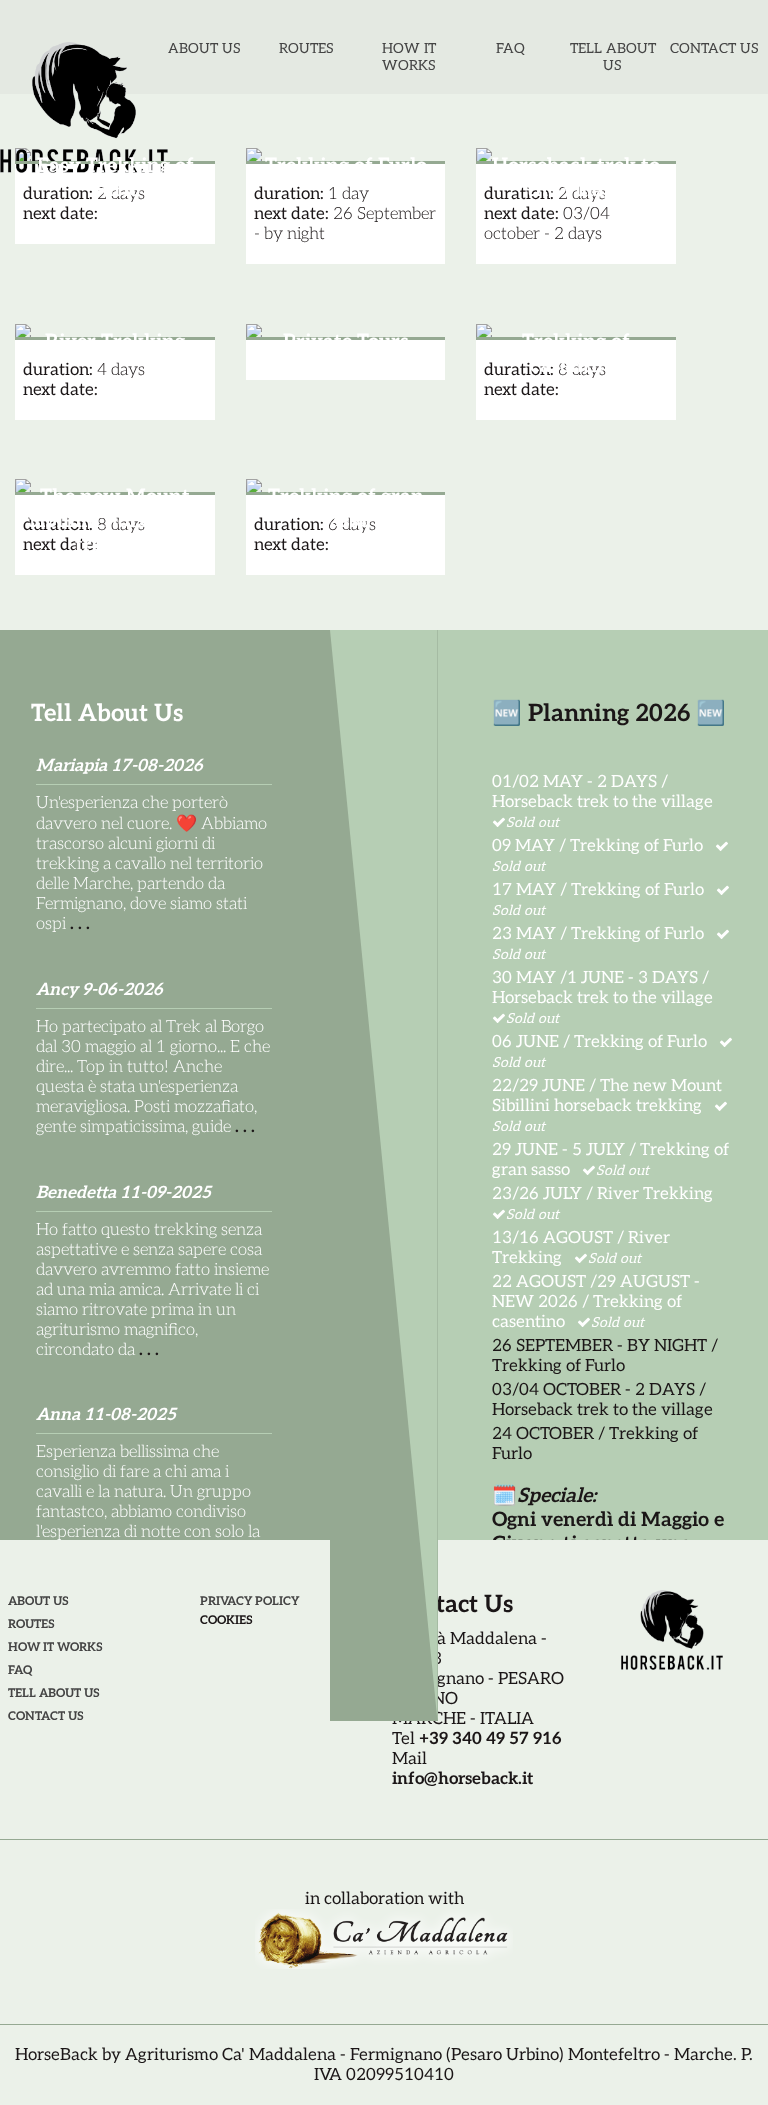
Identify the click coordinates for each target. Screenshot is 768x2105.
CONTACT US (714, 48)
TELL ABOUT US (613, 57)
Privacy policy (249, 1601)
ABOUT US (204, 48)
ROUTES (306, 48)
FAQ (510, 48)
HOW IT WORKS (409, 57)
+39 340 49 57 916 (490, 1739)
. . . (80, 924)
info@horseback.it (462, 1779)
